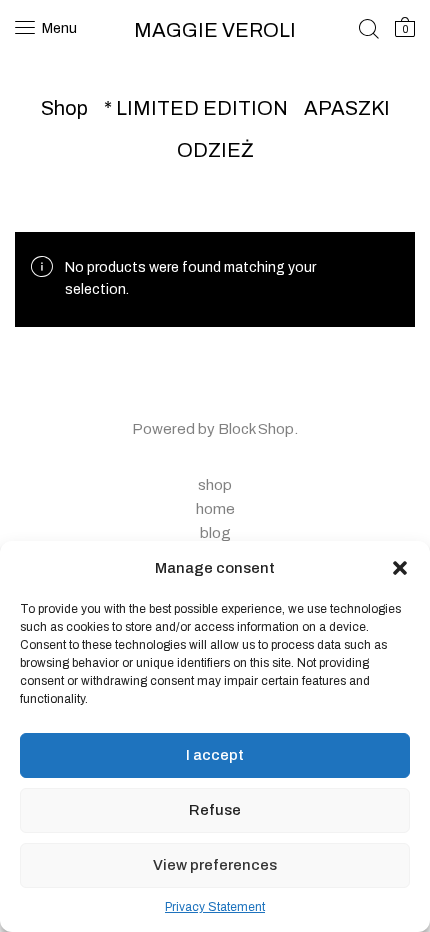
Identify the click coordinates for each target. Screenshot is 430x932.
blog (215, 533)
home (215, 509)
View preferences (215, 865)
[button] (400, 568)
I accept (215, 755)
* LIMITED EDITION (196, 108)
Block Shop (256, 429)
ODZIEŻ (215, 150)
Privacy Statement (215, 907)
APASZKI (347, 108)
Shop (64, 108)
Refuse (215, 810)
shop (215, 485)
